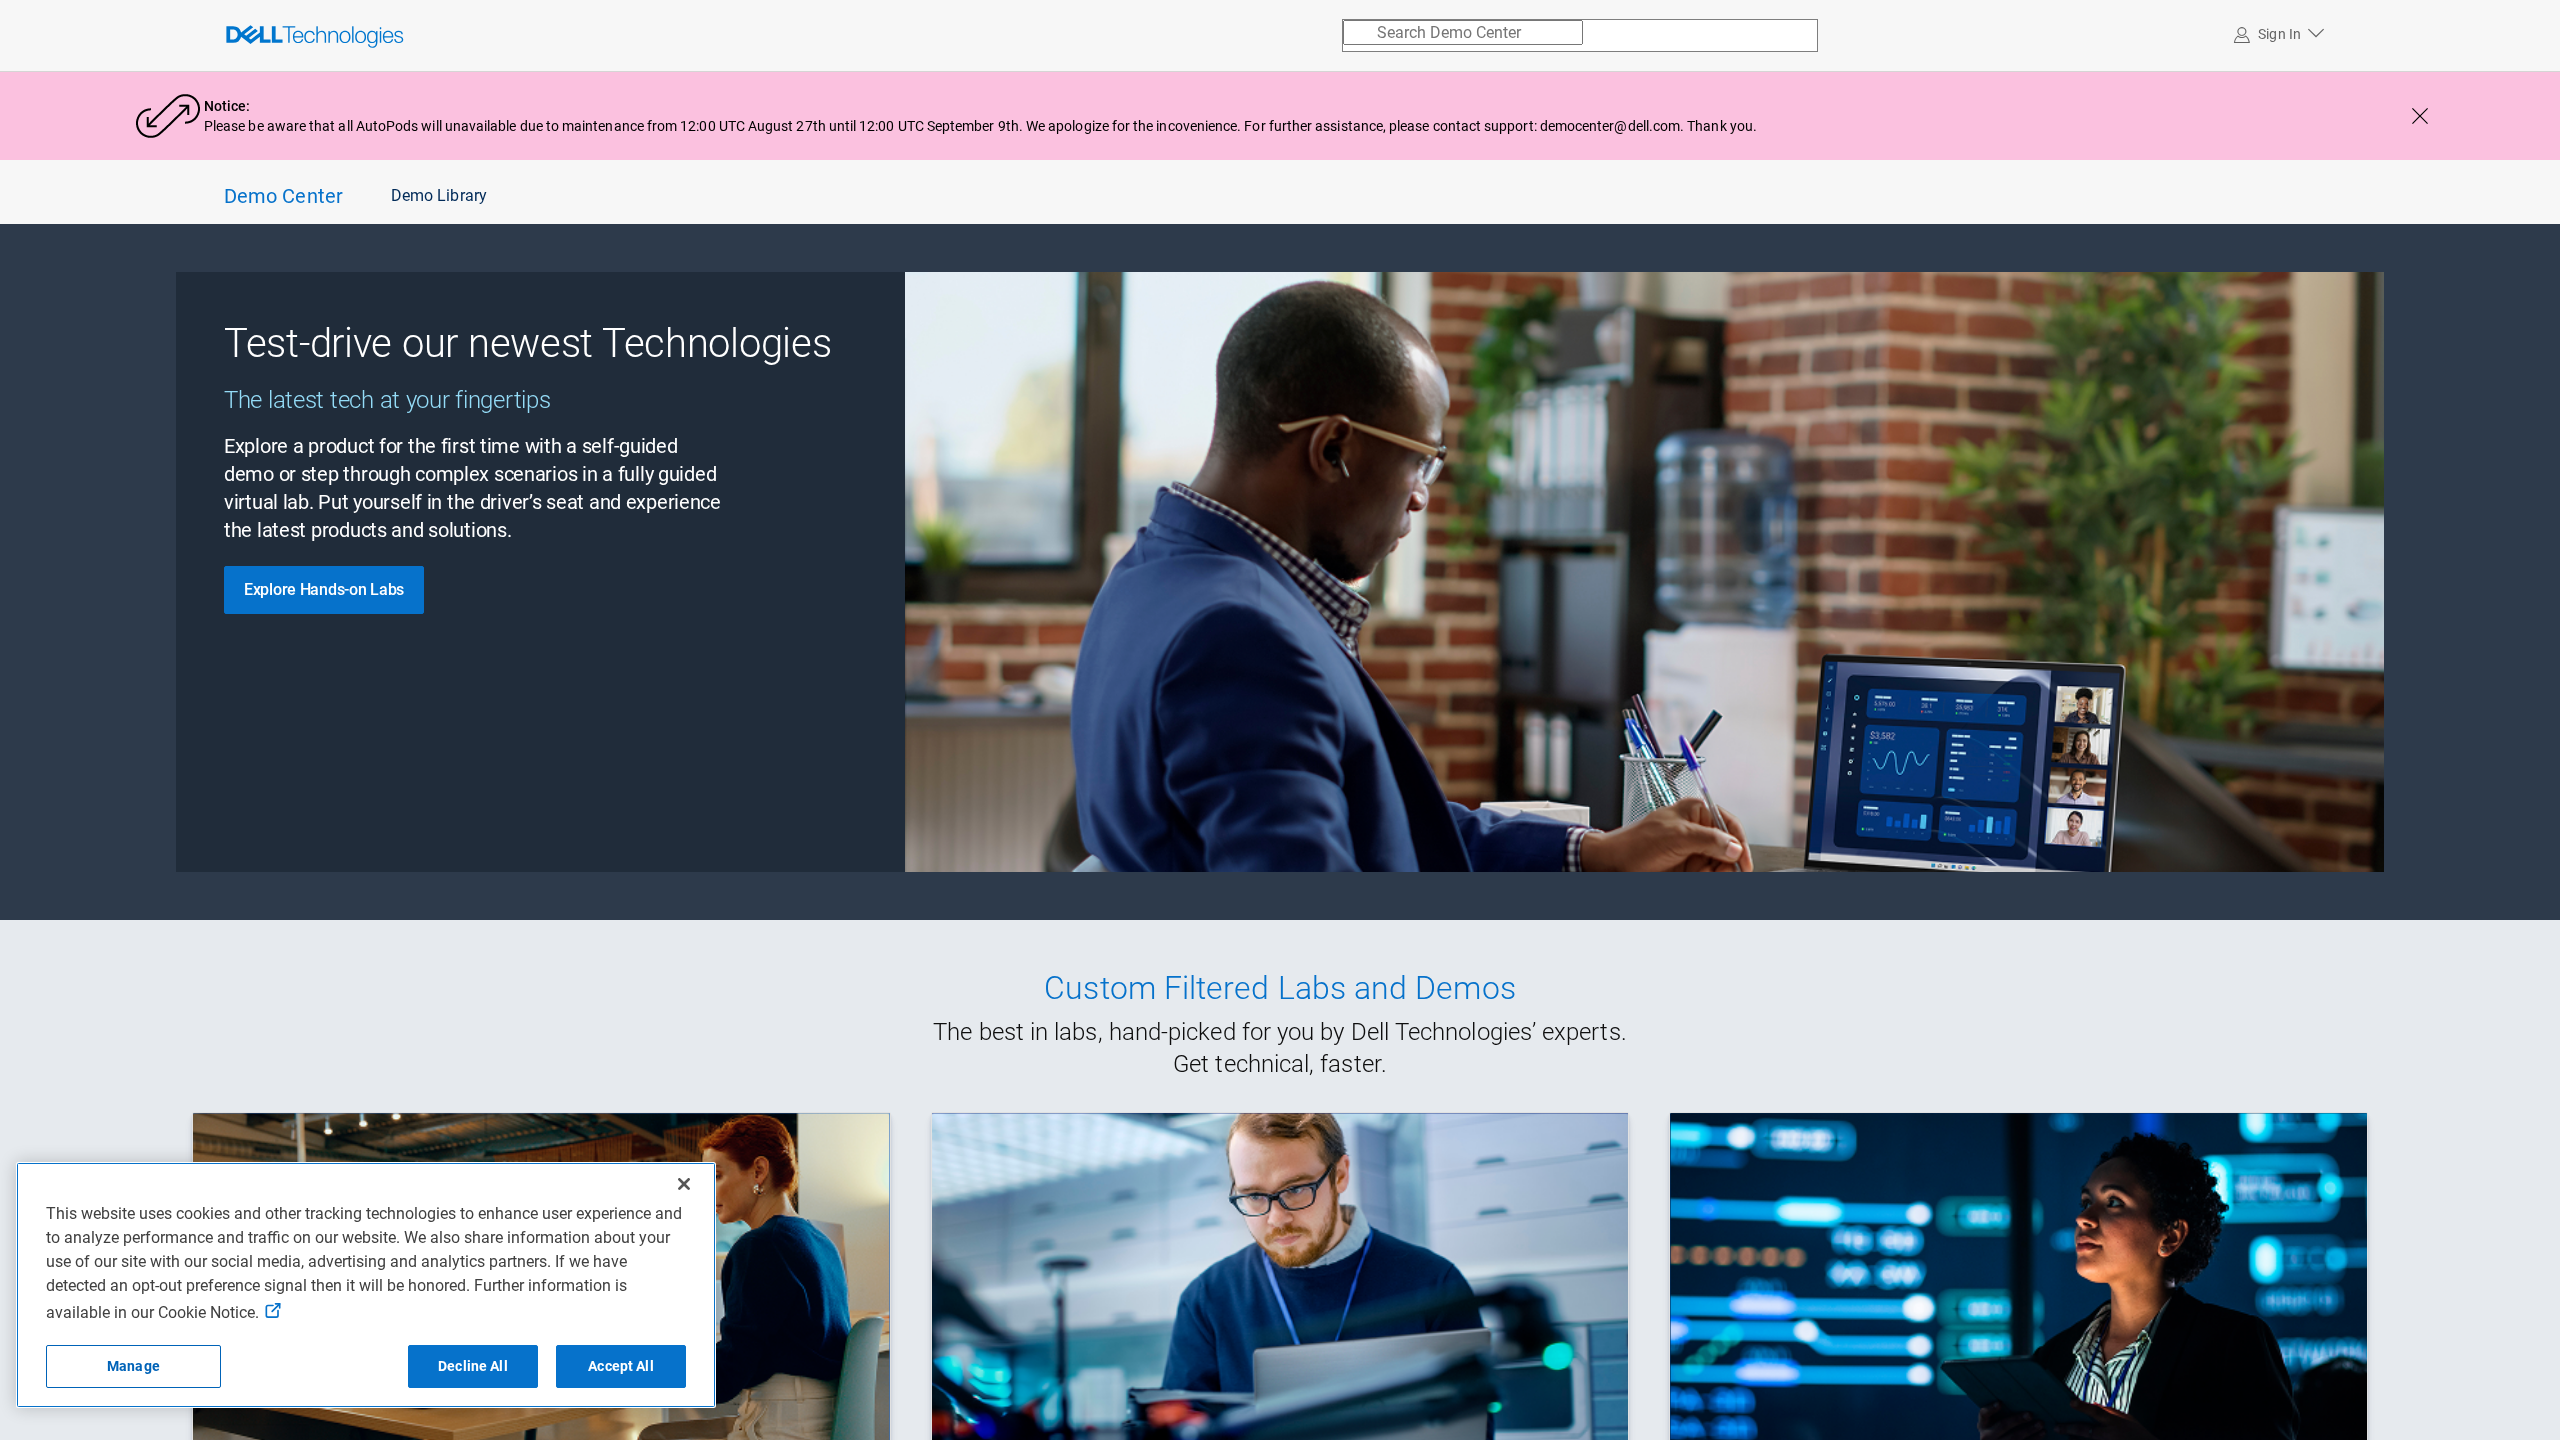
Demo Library (439, 195)
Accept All (620, 1366)
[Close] (684, 1184)
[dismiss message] (2420, 116)
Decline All (473, 1366)
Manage (133, 1366)
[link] (269, 35)
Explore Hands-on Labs (324, 589)
